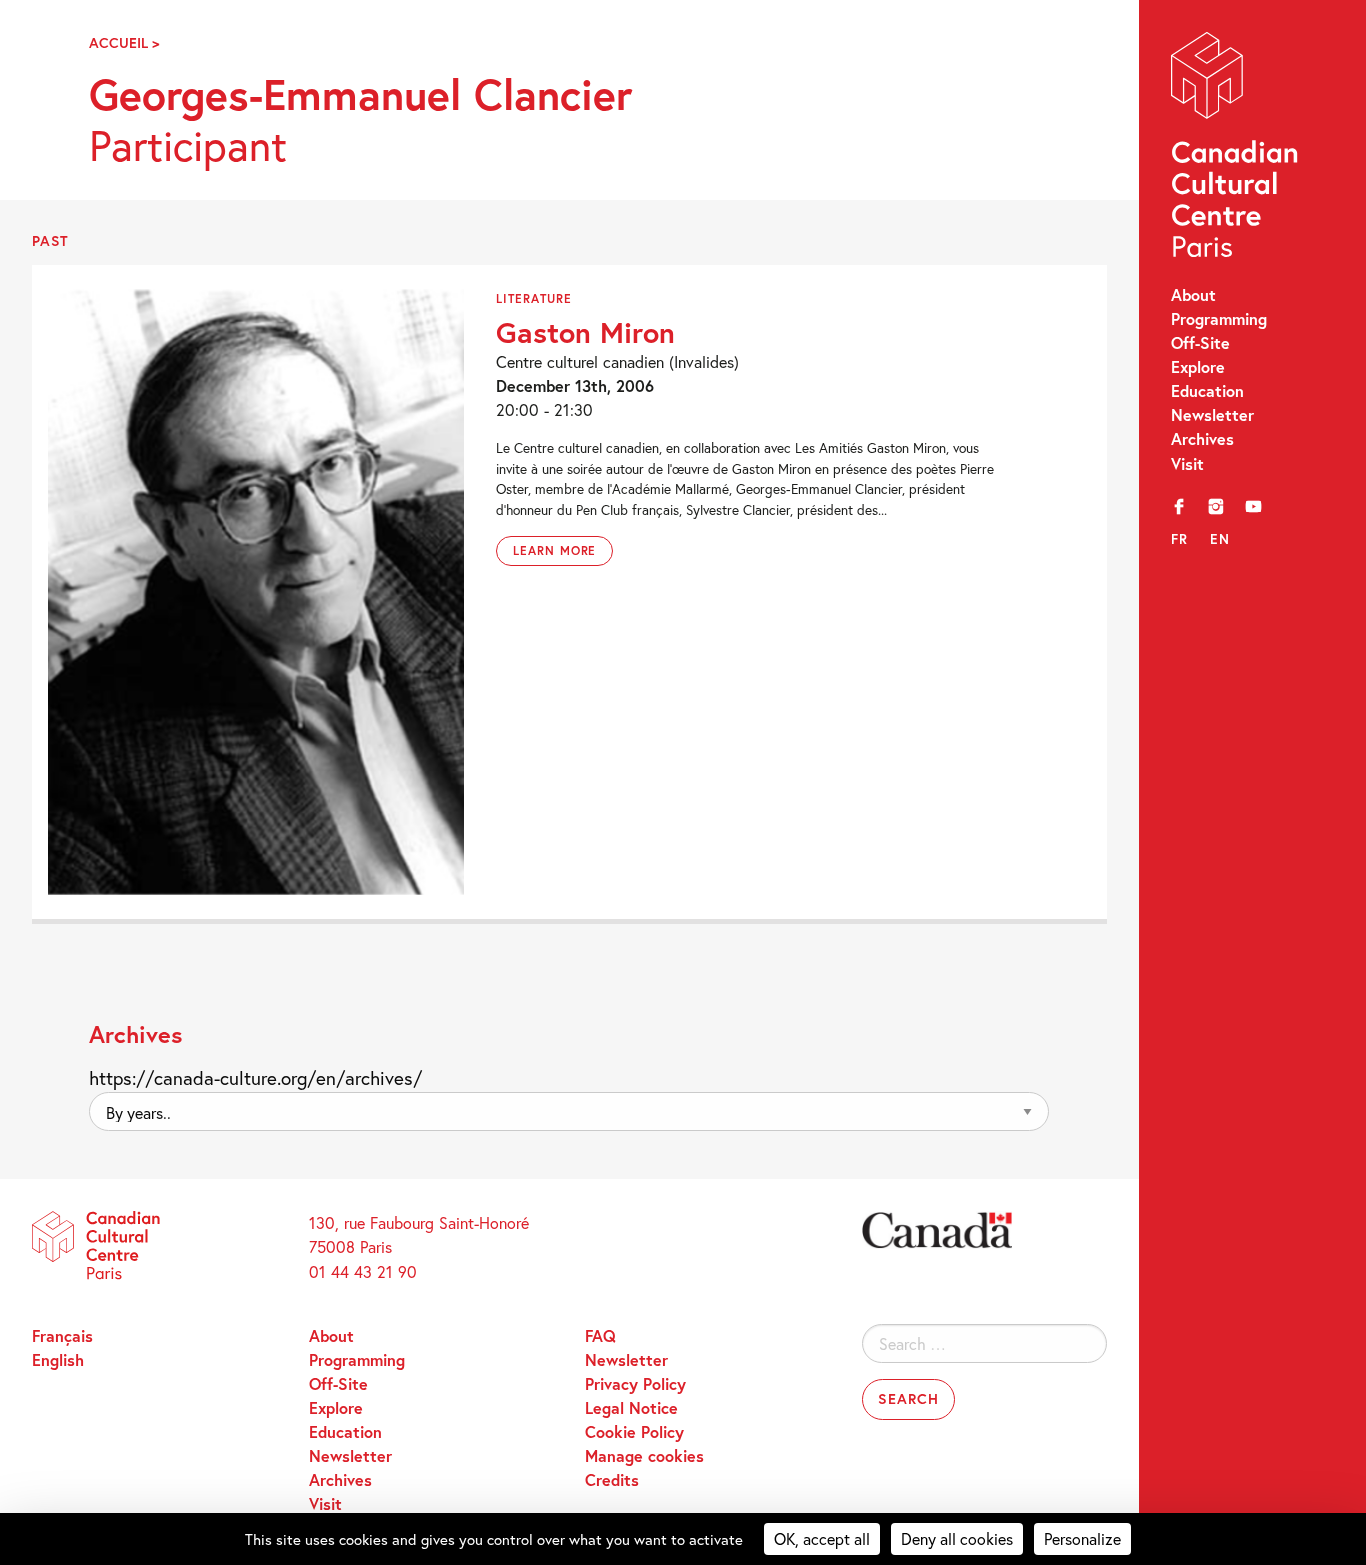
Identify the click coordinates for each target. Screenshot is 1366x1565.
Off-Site (1200, 342)
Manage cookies (644, 1455)
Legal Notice (631, 1407)
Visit (1187, 463)
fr (1180, 539)
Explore (1198, 366)
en (1220, 539)
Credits (612, 1479)
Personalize (1082, 1538)
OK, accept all (822, 1538)
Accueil (118, 42)
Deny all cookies (957, 1538)
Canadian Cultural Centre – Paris (1236, 149)
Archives (1202, 438)
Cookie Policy (634, 1431)
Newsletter (1212, 414)
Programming (1219, 318)
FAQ (600, 1335)
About (1193, 294)
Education (1207, 390)
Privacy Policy (635, 1383)
